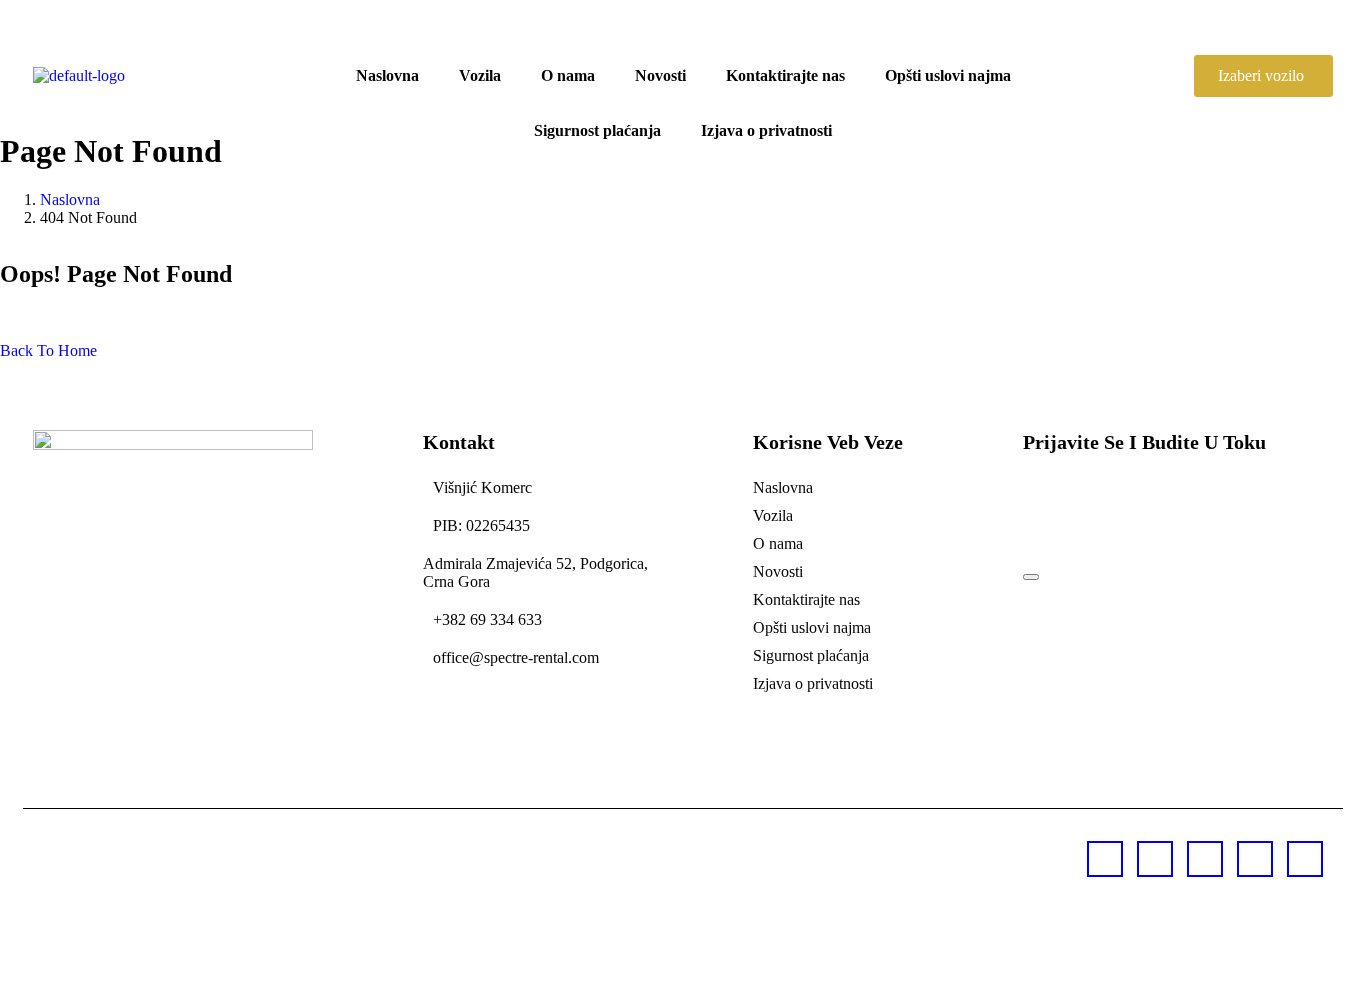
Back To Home (48, 350)
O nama (568, 75)
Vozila (480, 75)
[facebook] (1155, 859)
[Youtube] (1105, 859)
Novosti (660, 75)
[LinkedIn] (1305, 859)
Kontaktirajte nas (785, 75)
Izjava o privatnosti (766, 130)
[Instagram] (1255, 859)
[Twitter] (1205, 859)
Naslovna (387, 75)
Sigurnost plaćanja (597, 130)
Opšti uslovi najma (948, 75)
